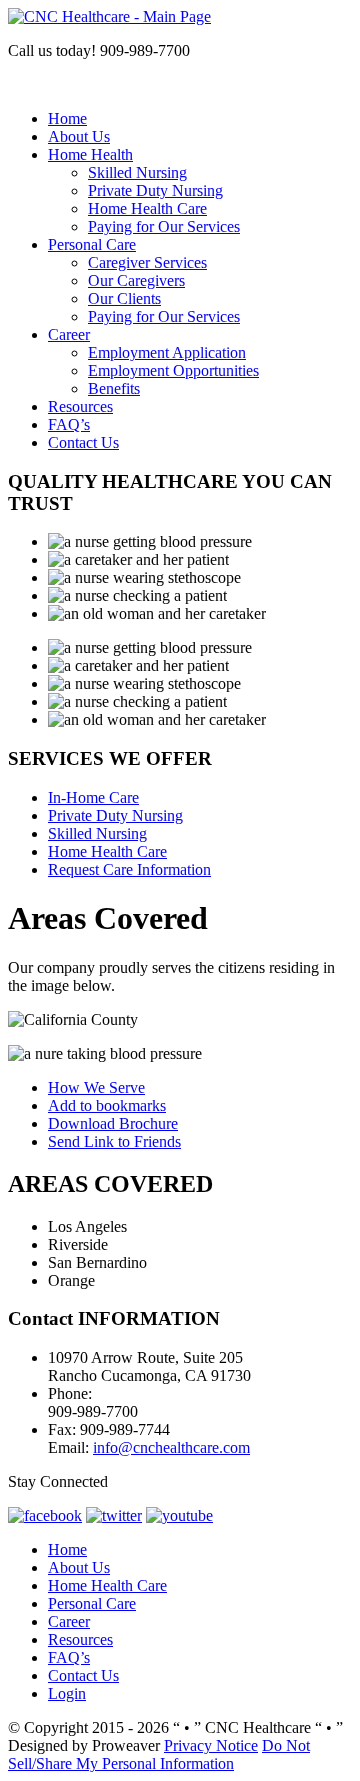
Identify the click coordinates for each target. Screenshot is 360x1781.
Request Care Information (129, 869)
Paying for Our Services (164, 226)
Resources (80, 406)
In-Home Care (93, 797)
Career (69, 334)
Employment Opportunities (173, 370)
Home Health (90, 154)
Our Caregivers (136, 280)
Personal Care (92, 244)
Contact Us (83, 442)
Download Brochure (113, 1123)
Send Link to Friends (114, 1141)
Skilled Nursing (137, 172)
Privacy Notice (211, 1745)
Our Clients (124, 298)
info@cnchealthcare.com (171, 1447)
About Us (79, 136)
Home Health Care (147, 208)
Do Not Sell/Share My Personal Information (159, 1754)
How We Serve (96, 1087)
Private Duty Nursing (155, 190)
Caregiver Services (147, 262)
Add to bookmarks (107, 1105)
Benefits (114, 388)
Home (67, 118)
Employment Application (167, 352)
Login (67, 1693)
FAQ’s (69, 424)
